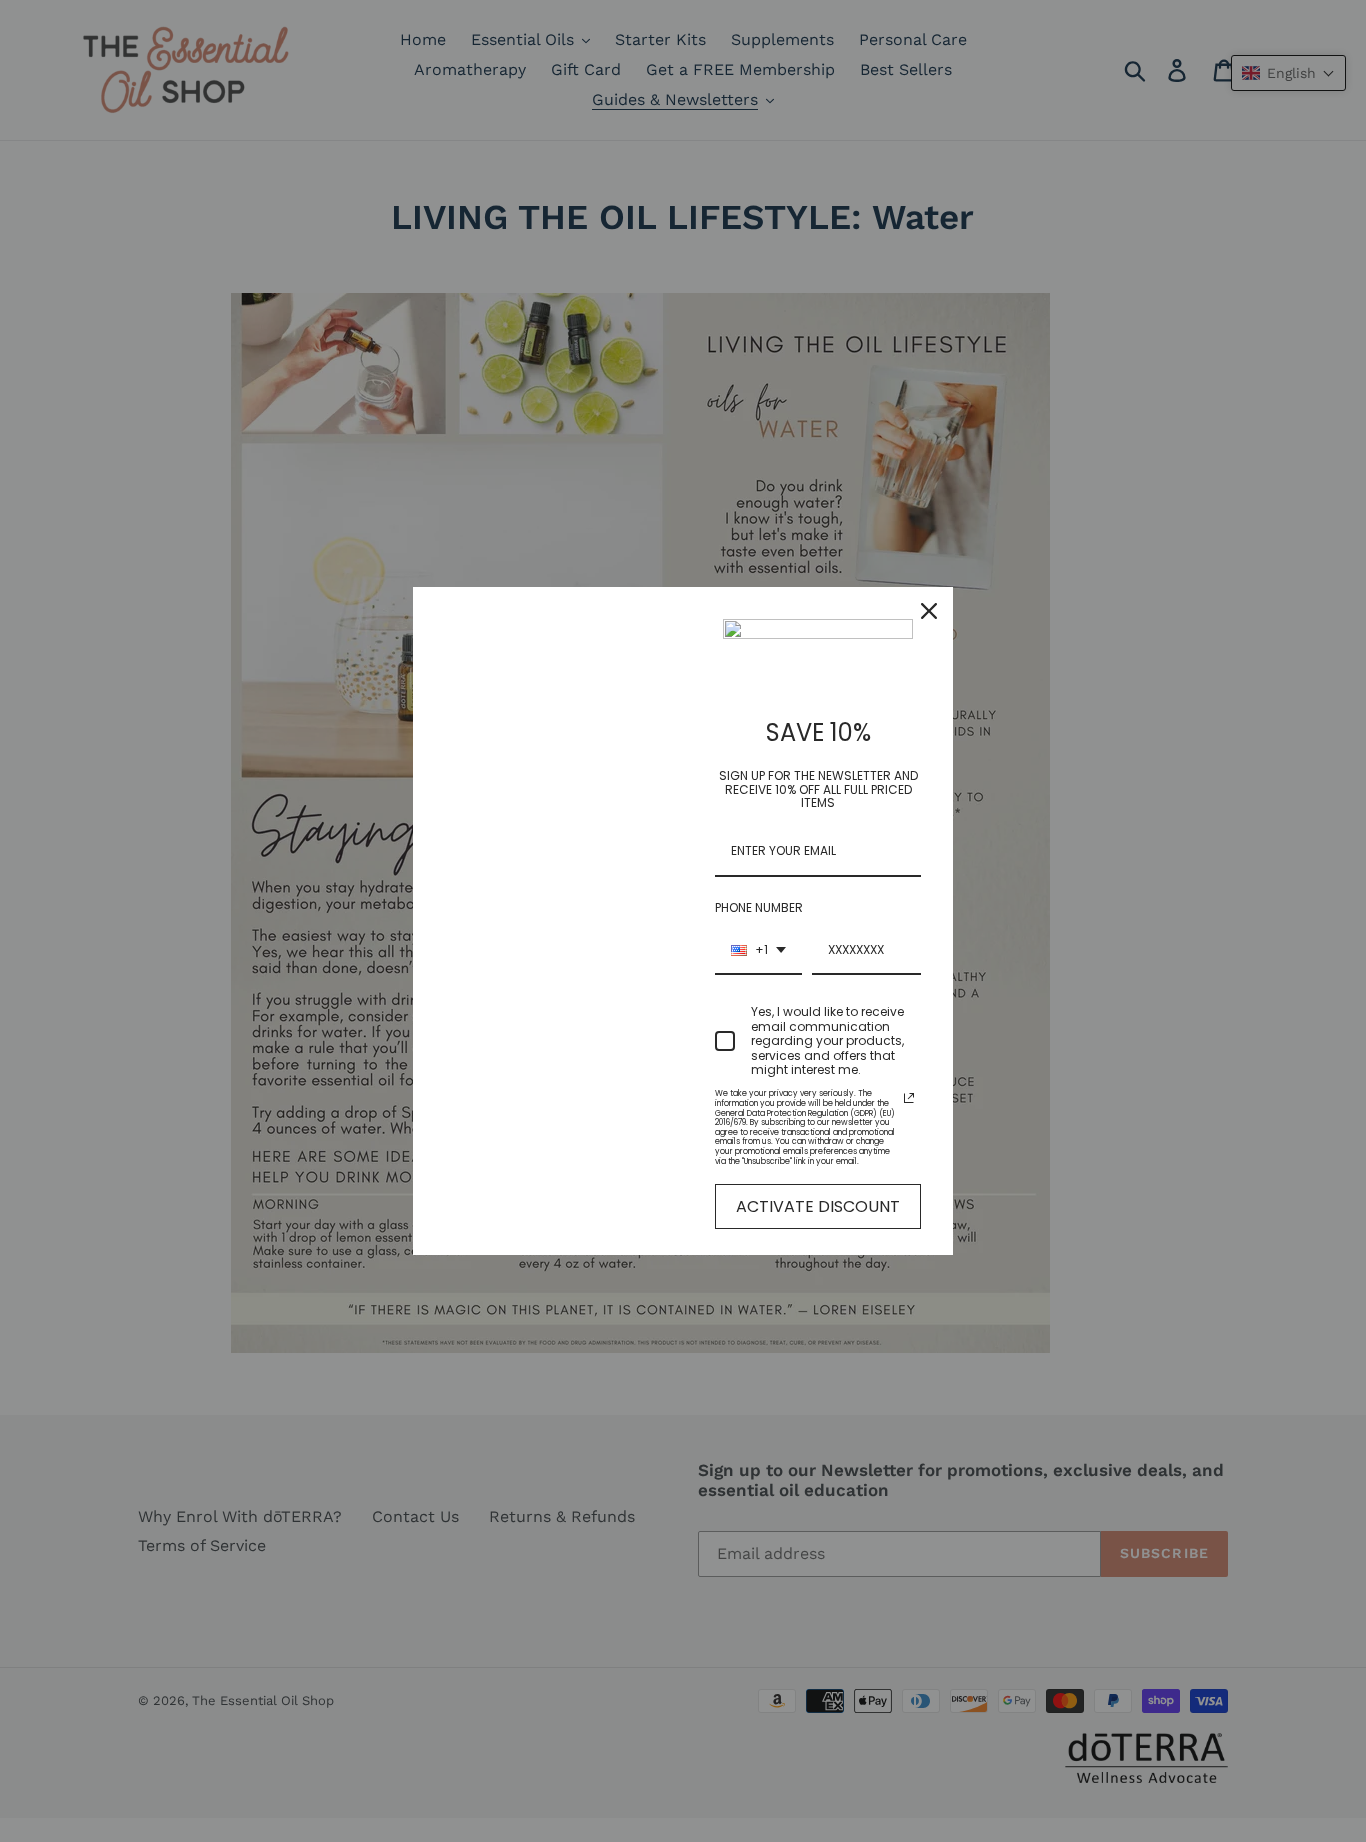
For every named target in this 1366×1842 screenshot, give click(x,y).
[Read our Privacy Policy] (909, 1098)
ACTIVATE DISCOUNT (818, 1206)
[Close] (929, 611)
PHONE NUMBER (759, 907)
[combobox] (758, 951)
